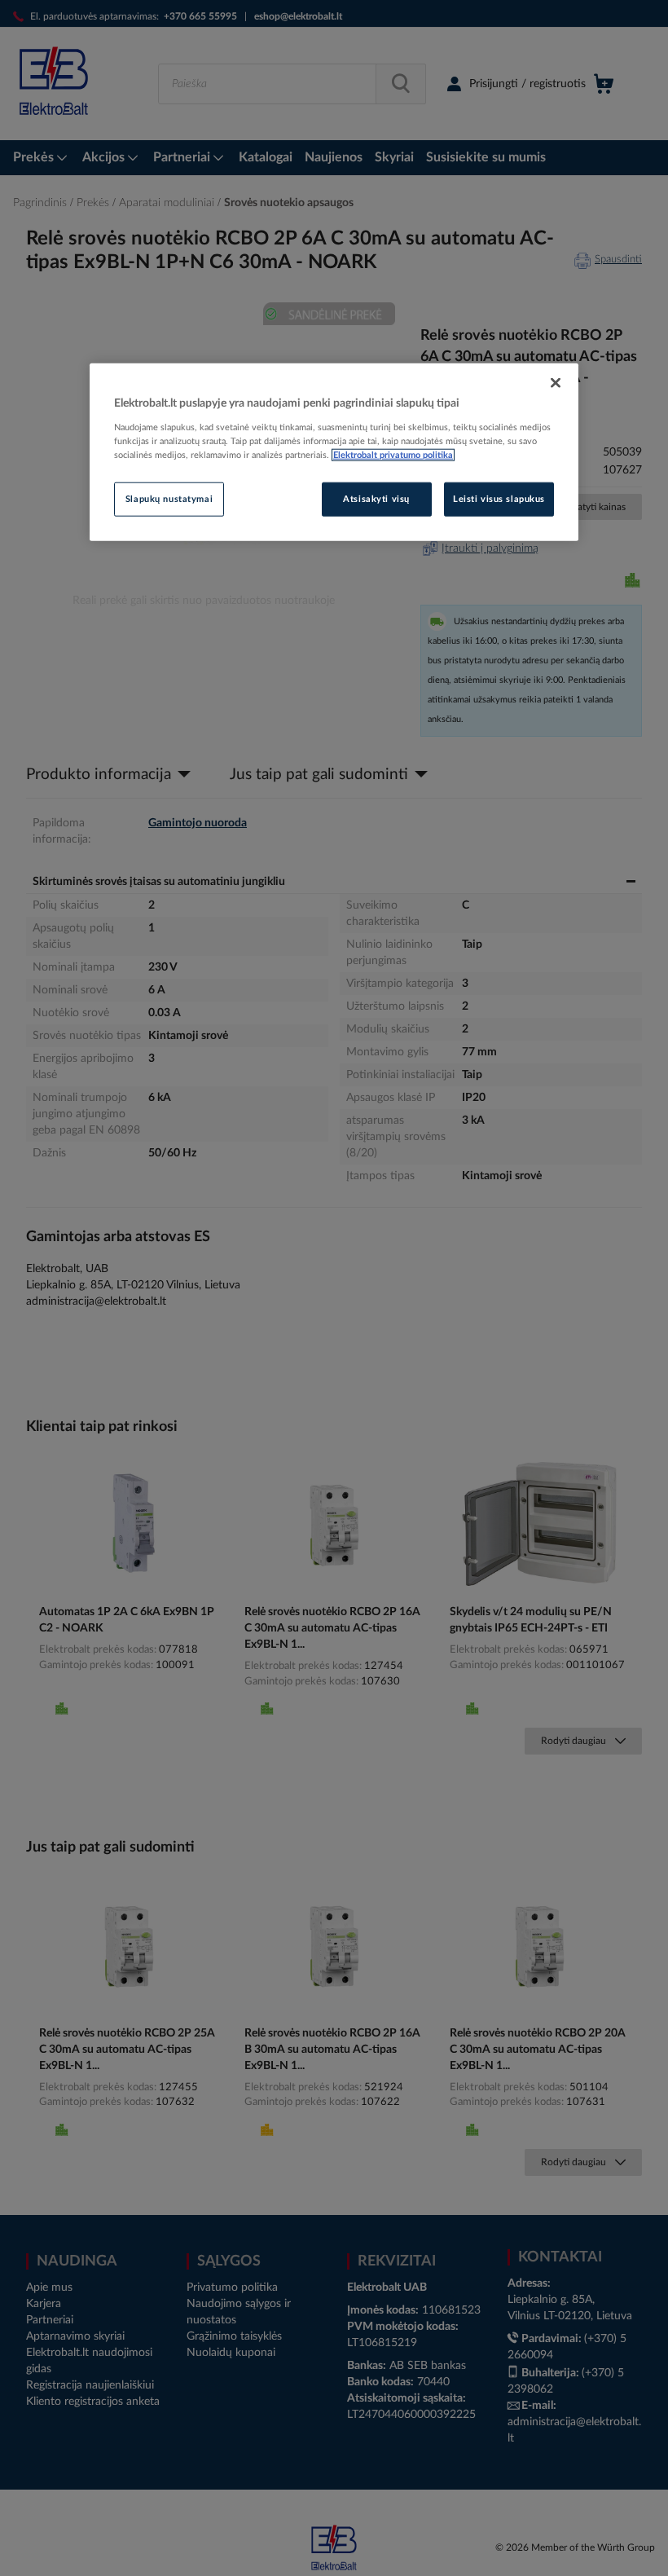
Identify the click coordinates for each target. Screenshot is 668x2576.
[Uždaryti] (556, 383)
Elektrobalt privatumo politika (393, 455)
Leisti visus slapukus (499, 499)
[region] (334, 452)
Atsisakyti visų (376, 499)
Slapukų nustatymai (169, 499)
